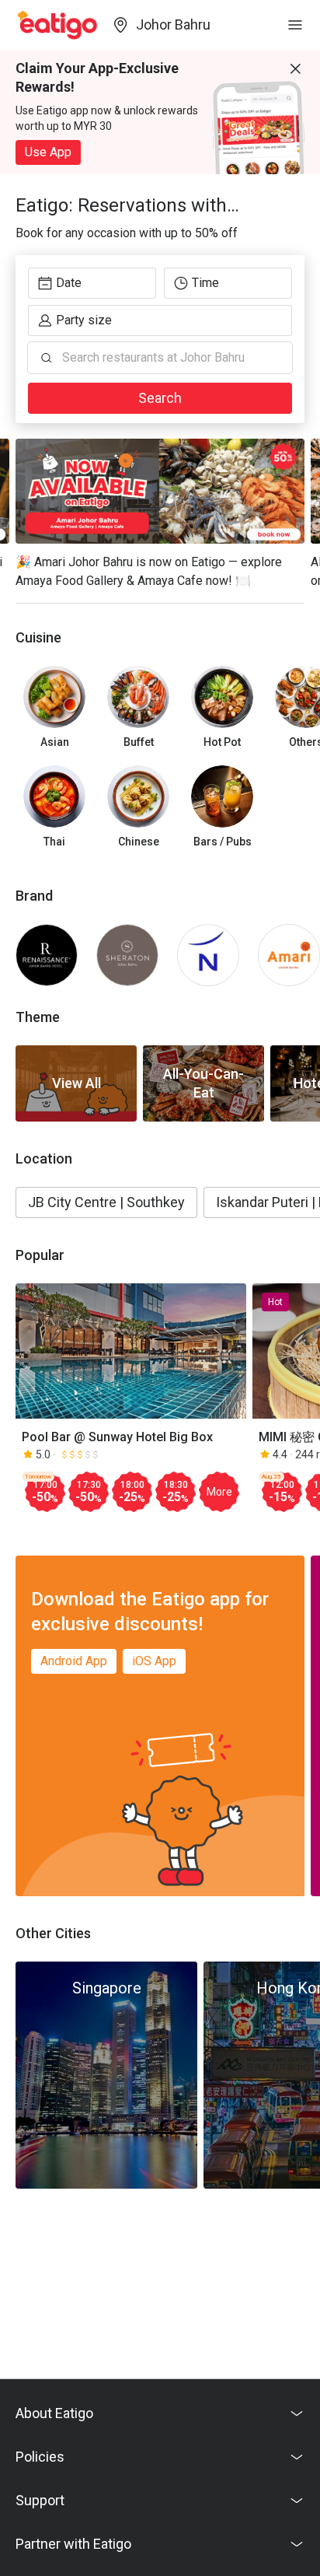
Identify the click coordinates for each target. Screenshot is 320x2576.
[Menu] (295, 25)
